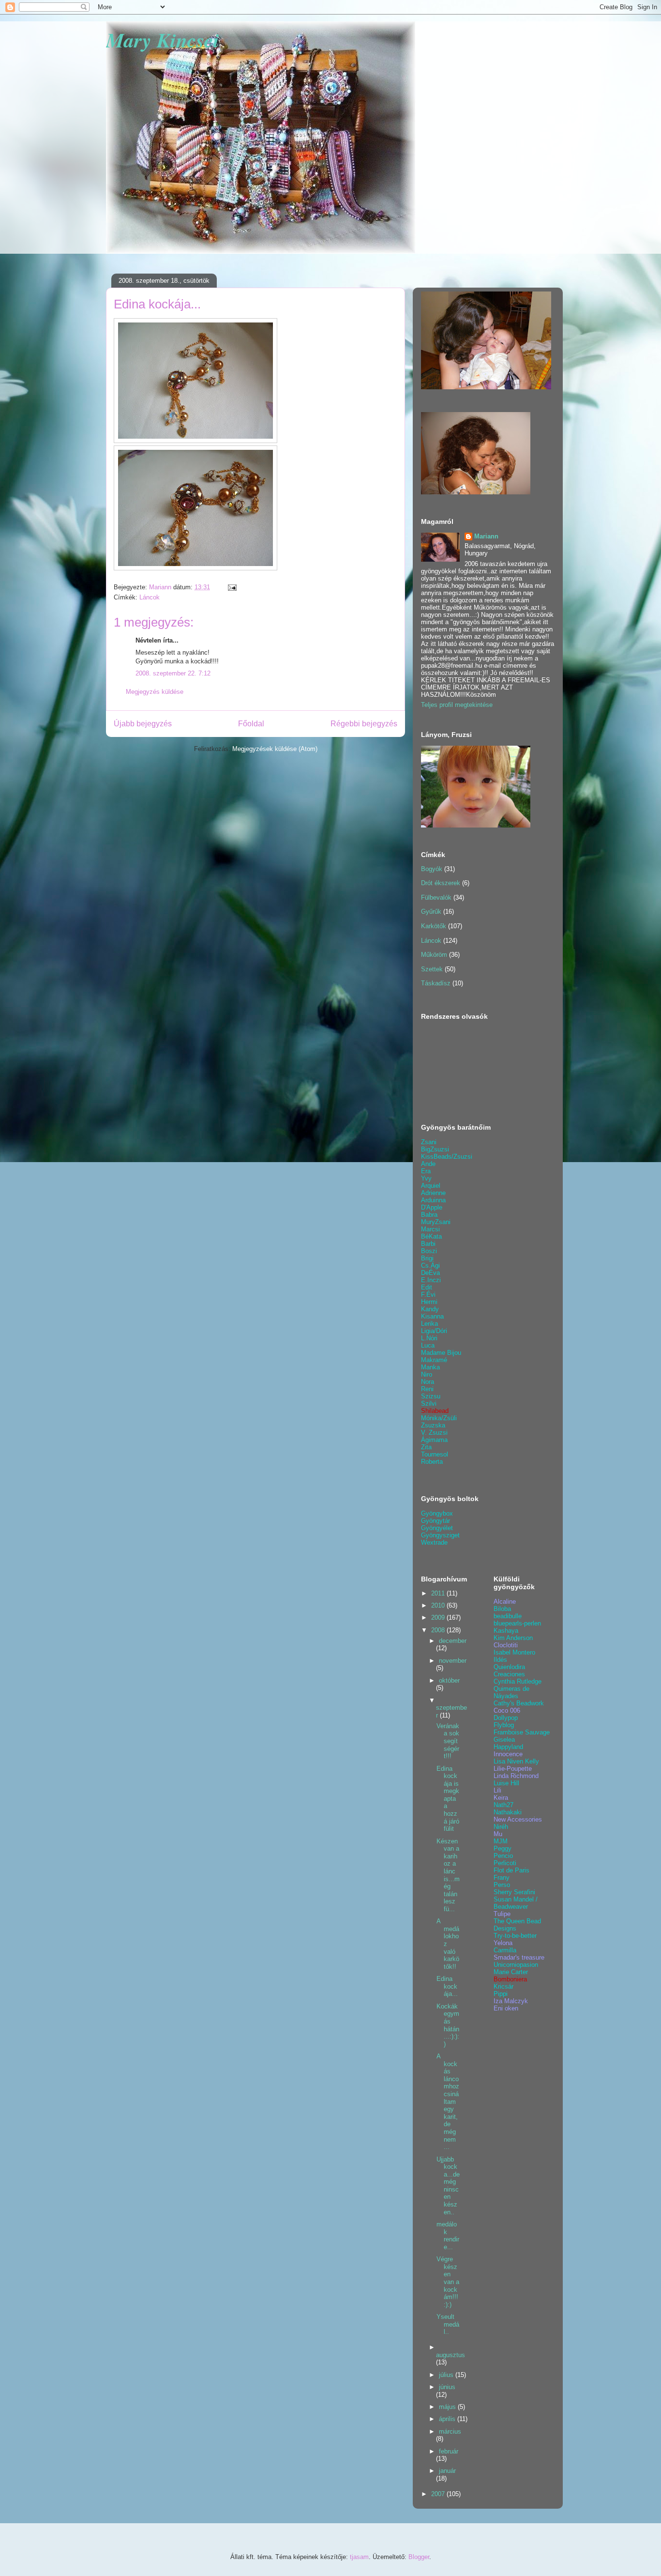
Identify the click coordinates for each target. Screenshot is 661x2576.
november (453, 1661)
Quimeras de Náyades (511, 1692)
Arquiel (431, 1186)
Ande (428, 1164)
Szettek (432, 969)
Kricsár (503, 1986)
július (447, 2375)
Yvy (426, 1178)
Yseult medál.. (448, 2324)
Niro (427, 1374)
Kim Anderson (513, 1638)
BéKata (431, 1236)
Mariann (486, 536)
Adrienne (433, 1193)
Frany (502, 1878)
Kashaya (506, 1631)
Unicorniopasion (516, 1965)
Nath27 (503, 1805)
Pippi (501, 1994)
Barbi (428, 1244)
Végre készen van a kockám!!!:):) (448, 2282)
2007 (439, 2494)
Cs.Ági (430, 1265)
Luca (428, 1345)
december (453, 1641)
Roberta (432, 1462)
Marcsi (430, 1229)
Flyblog (504, 1725)
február (449, 2451)
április (448, 2419)
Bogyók (432, 869)
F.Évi (428, 1295)
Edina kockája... (447, 1986)
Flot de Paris (511, 1870)
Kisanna (432, 1316)
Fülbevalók (436, 897)
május (448, 2407)
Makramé (434, 1360)
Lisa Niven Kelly (516, 1761)
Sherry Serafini (514, 1892)
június (447, 2387)
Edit (427, 1287)
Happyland (508, 1747)
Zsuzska (433, 1425)
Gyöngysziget (440, 1535)
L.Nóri (429, 1338)
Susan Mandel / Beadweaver (516, 1903)
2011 (439, 1593)
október (449, 1680)
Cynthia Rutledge (518, 1681)
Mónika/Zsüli (439, 1418)
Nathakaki (508, 1812)
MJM (501, 1841)
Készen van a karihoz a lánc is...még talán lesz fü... (448, 1875)
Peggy (503, 1848)
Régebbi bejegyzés (364, 724)
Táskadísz (436, 983)
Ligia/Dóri (434, 1331)
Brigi (427, 1258)
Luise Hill (506, 1783)
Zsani (429, 1142)
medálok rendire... (448, 2236)
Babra (429, 1215)
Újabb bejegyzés (143, 724)
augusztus (451, 2355)
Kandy (430, 1309)
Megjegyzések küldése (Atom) (275, 749)
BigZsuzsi (435, 1149)
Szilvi (429, 1403)
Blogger (419, 2557)
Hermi (429, 1302)
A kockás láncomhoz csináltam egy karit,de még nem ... (448, 2101)
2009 (439, 1618)
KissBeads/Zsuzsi (447, 1157)
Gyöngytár (436, 1521)
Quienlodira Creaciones (509, 1671)
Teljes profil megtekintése (457, 705)
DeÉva (430, 1273)
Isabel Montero (514, 1652)
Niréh (501, 1827)
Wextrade (434, 1542)
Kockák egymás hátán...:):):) (448, 2025)
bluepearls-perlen (517, 1623)
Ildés (500, 1660)
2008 (439, 1630)
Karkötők (434, 926)
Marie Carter (511, 1972)
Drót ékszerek (441, 883)
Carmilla (505, 1950)
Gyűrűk (431, 912)
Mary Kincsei (163, 40)
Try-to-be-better (515, 1936)
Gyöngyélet (437, 1528)
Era (426, 1171)
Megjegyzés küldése (155, 692)
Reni (427, 1389)
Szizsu (431, 1396)
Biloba (502, 1609)
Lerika (429, 1324)
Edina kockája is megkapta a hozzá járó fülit (448, 1799)
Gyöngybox (437, 1513)
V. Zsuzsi (434, 1433)
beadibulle (508, 1616)
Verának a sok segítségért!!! (448, 1741)
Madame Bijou (441, 1353)
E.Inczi (431, 1280)
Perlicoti (505, 1863)
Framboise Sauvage (522, 1732)
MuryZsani (436, 1222)
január (447, 2471)
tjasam (359, 2557)
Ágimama (434, 1440)
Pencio (503, 1856)
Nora (428, 1382)
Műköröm (434, 955)
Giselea (504, 1740)
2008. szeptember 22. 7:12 (173, 673)
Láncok (150, 597)
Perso (502, 1885)
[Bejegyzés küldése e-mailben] (232, 587)
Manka (430, 1367)
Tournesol (435, 1454)
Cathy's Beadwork (519, 1703)
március (450, 2431)
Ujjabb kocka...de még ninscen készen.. (448, 2186)
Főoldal (251, 724)
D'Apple (432, 1207)
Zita (426, 1447)
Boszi (429, 1251)
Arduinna (433, 1200)
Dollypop (506, 1718)
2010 (439, 1605)
